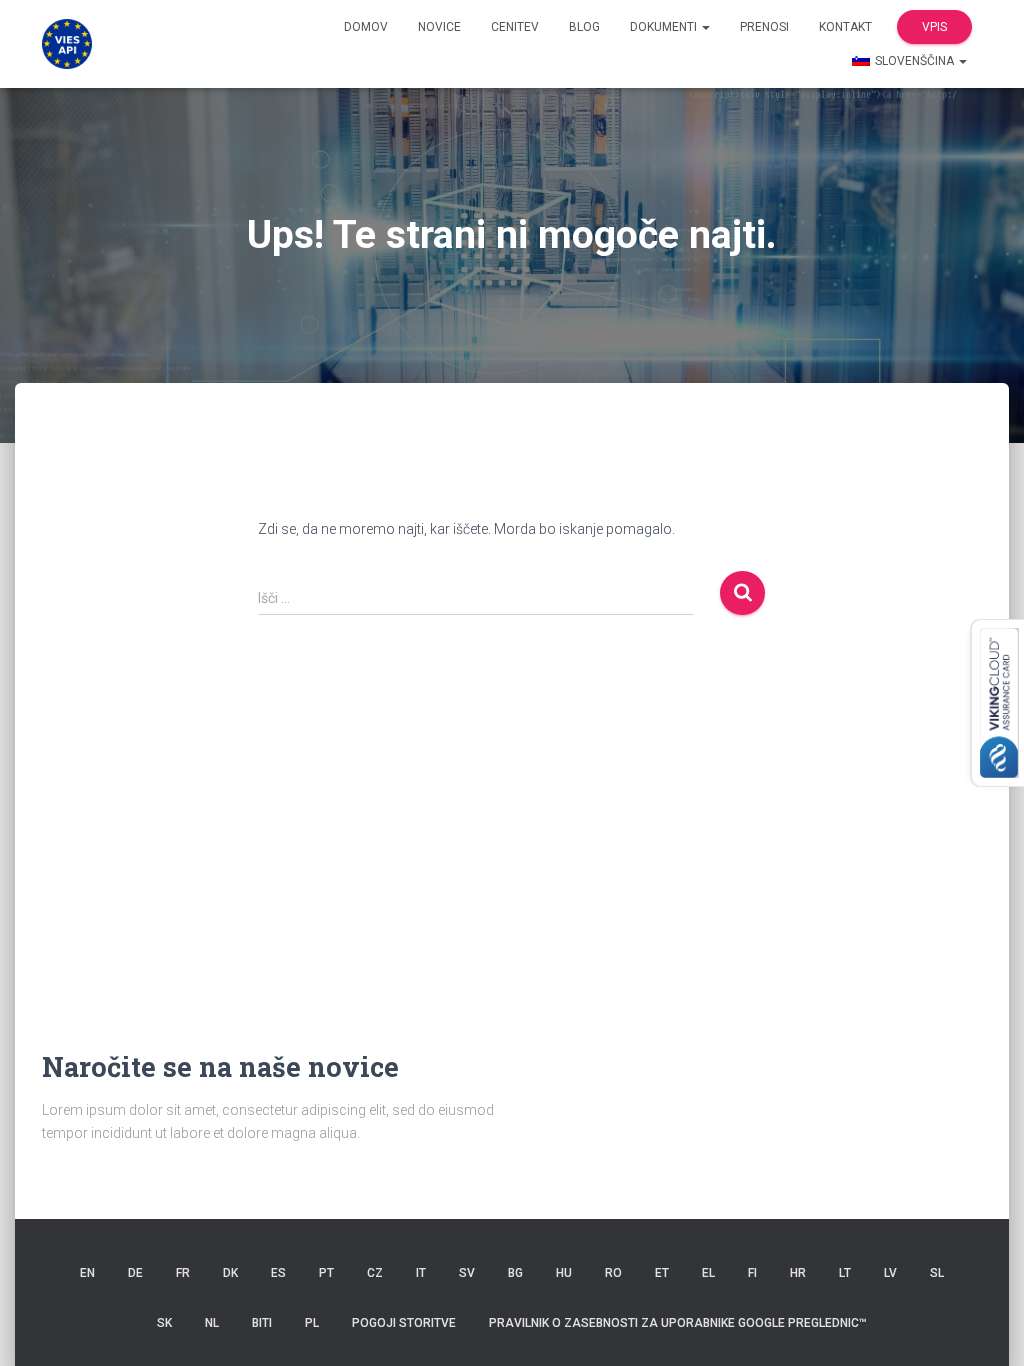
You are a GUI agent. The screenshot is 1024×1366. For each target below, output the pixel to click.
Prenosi (764, 27)
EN (87, 1273)
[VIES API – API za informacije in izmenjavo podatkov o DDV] (67, 44)
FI (752, 1273)
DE (135, 1273)
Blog (584, 27)
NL (212, 1323)
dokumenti (665, 27)
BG (515, 1273)
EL (708, 1273)
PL (312, 1323)
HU (564, 1273)
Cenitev (515, 27)
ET (662, 1273)
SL (937, 1273)
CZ (375, 1273)
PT (326, 1273)
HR (798, 1273)
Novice (439, 27)
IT (421, 1273)
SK (164, 1323)
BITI (262, 1323)
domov (366, 27)
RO (613, 1273)
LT (845, 1273)
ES (278, 1273)
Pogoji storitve (404, 1323)
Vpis (934, 27)
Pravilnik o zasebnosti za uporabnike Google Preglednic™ (678, 1323)
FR (183, 1273)
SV (467, 1273)
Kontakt (845, 27)
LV (890, 1273)
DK (230, 1273)
